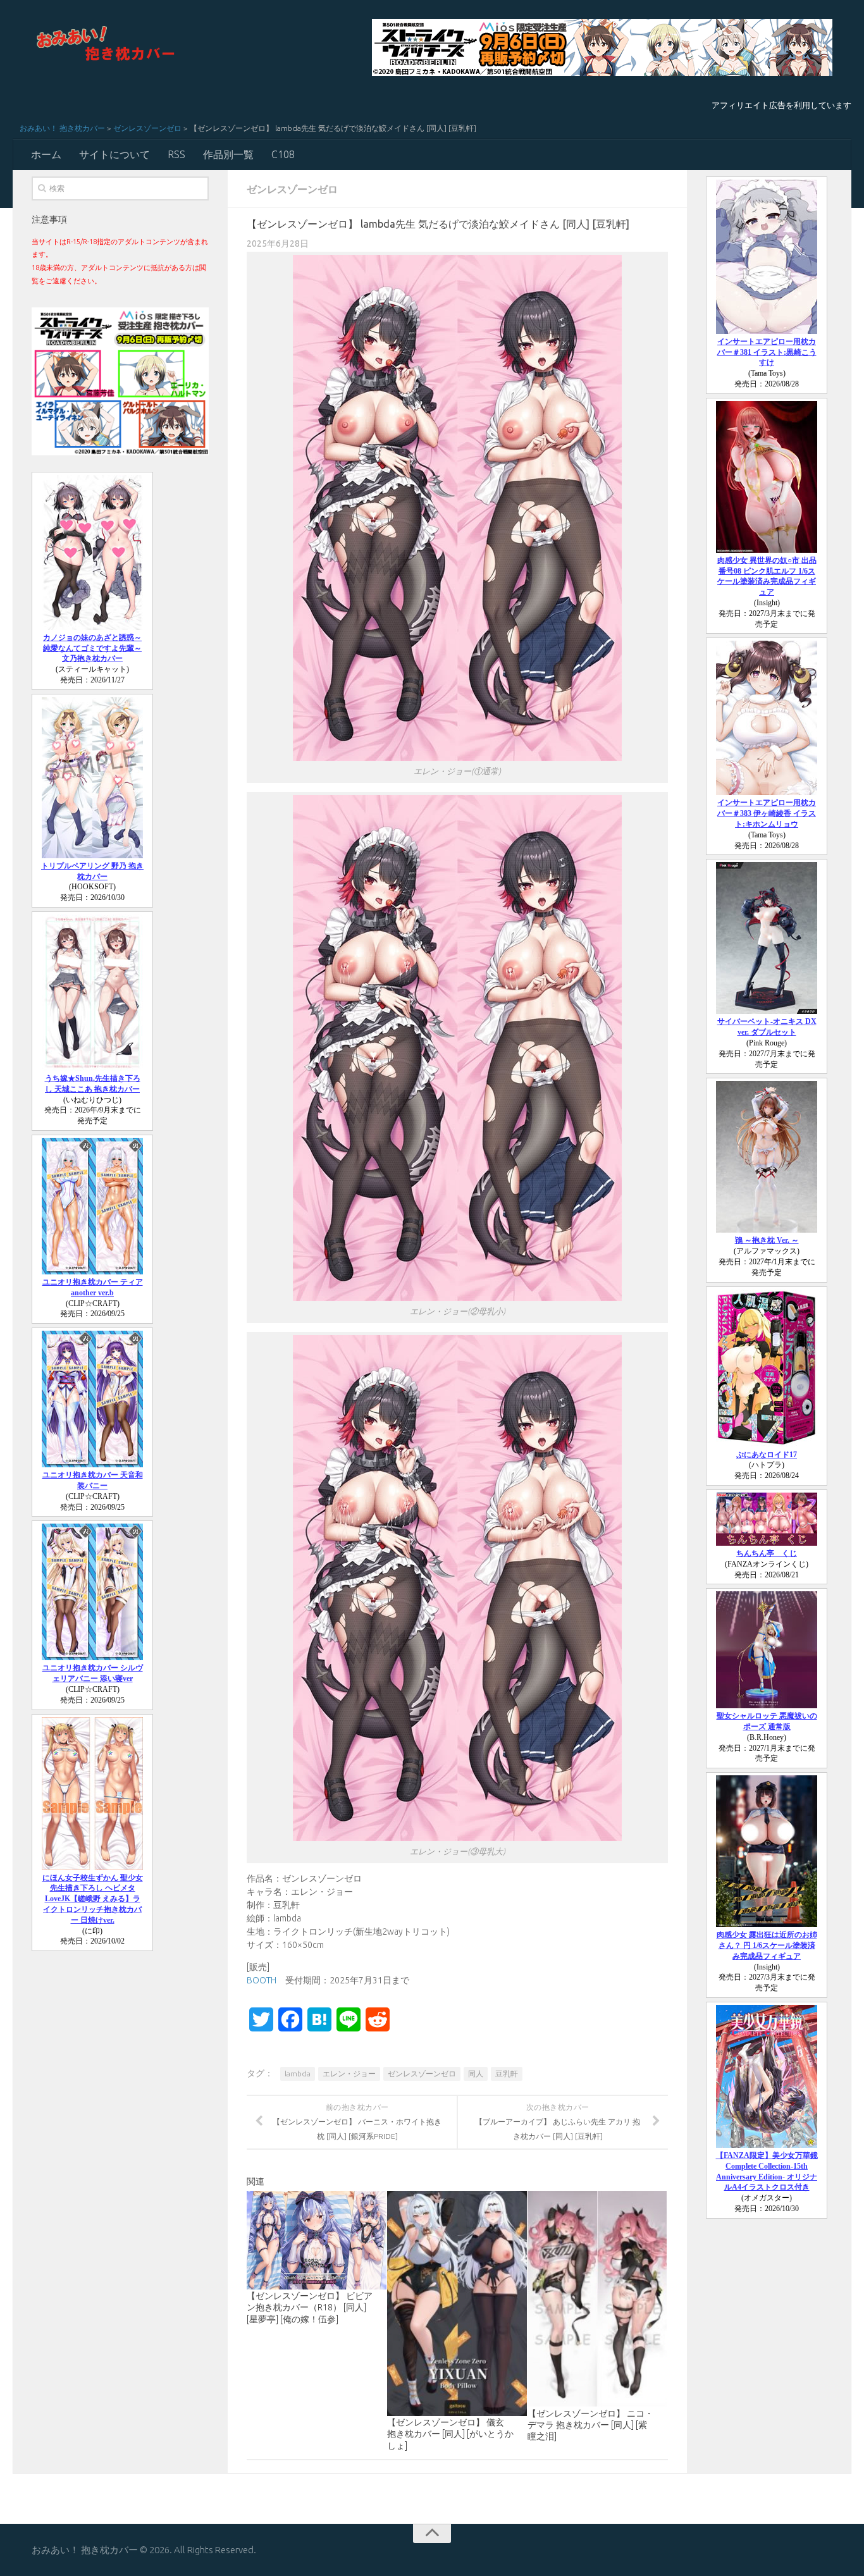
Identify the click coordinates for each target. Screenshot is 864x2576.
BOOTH (262, 1980)
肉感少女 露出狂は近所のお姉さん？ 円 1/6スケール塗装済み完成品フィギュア (767, 1945)
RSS (176, 154)
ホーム (46, 154)
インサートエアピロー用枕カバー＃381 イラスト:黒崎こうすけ (767, 352)
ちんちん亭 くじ (767, 1553)
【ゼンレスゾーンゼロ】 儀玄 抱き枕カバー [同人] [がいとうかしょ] (450, 2434)
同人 (476, 2074)
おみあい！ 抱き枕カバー (62, 128)
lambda (298, 2074)
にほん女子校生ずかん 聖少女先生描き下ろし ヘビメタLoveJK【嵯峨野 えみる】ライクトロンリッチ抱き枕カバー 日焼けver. (93, 1899)
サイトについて (114, 154)
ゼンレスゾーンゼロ (147, 128)
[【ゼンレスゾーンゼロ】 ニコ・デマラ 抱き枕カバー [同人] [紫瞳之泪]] (597, 2299)
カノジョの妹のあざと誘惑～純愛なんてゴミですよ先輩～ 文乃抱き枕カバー (92, 648)
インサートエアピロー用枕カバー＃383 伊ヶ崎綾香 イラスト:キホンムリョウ (767, 813)
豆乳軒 (507, 2074)
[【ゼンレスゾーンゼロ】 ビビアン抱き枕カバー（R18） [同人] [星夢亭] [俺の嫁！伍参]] (317, 2240)
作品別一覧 (228, 154)
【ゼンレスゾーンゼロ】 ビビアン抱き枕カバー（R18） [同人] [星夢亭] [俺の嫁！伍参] (310, 2307)
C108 (283, 154)
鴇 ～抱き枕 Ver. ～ (767, 1240)
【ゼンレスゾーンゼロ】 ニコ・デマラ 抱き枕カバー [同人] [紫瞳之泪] (590, 2425)
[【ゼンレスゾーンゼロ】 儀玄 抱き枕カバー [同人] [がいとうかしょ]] (457, 2303)
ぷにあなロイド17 (767, 1455)
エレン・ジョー (349, 2074)
